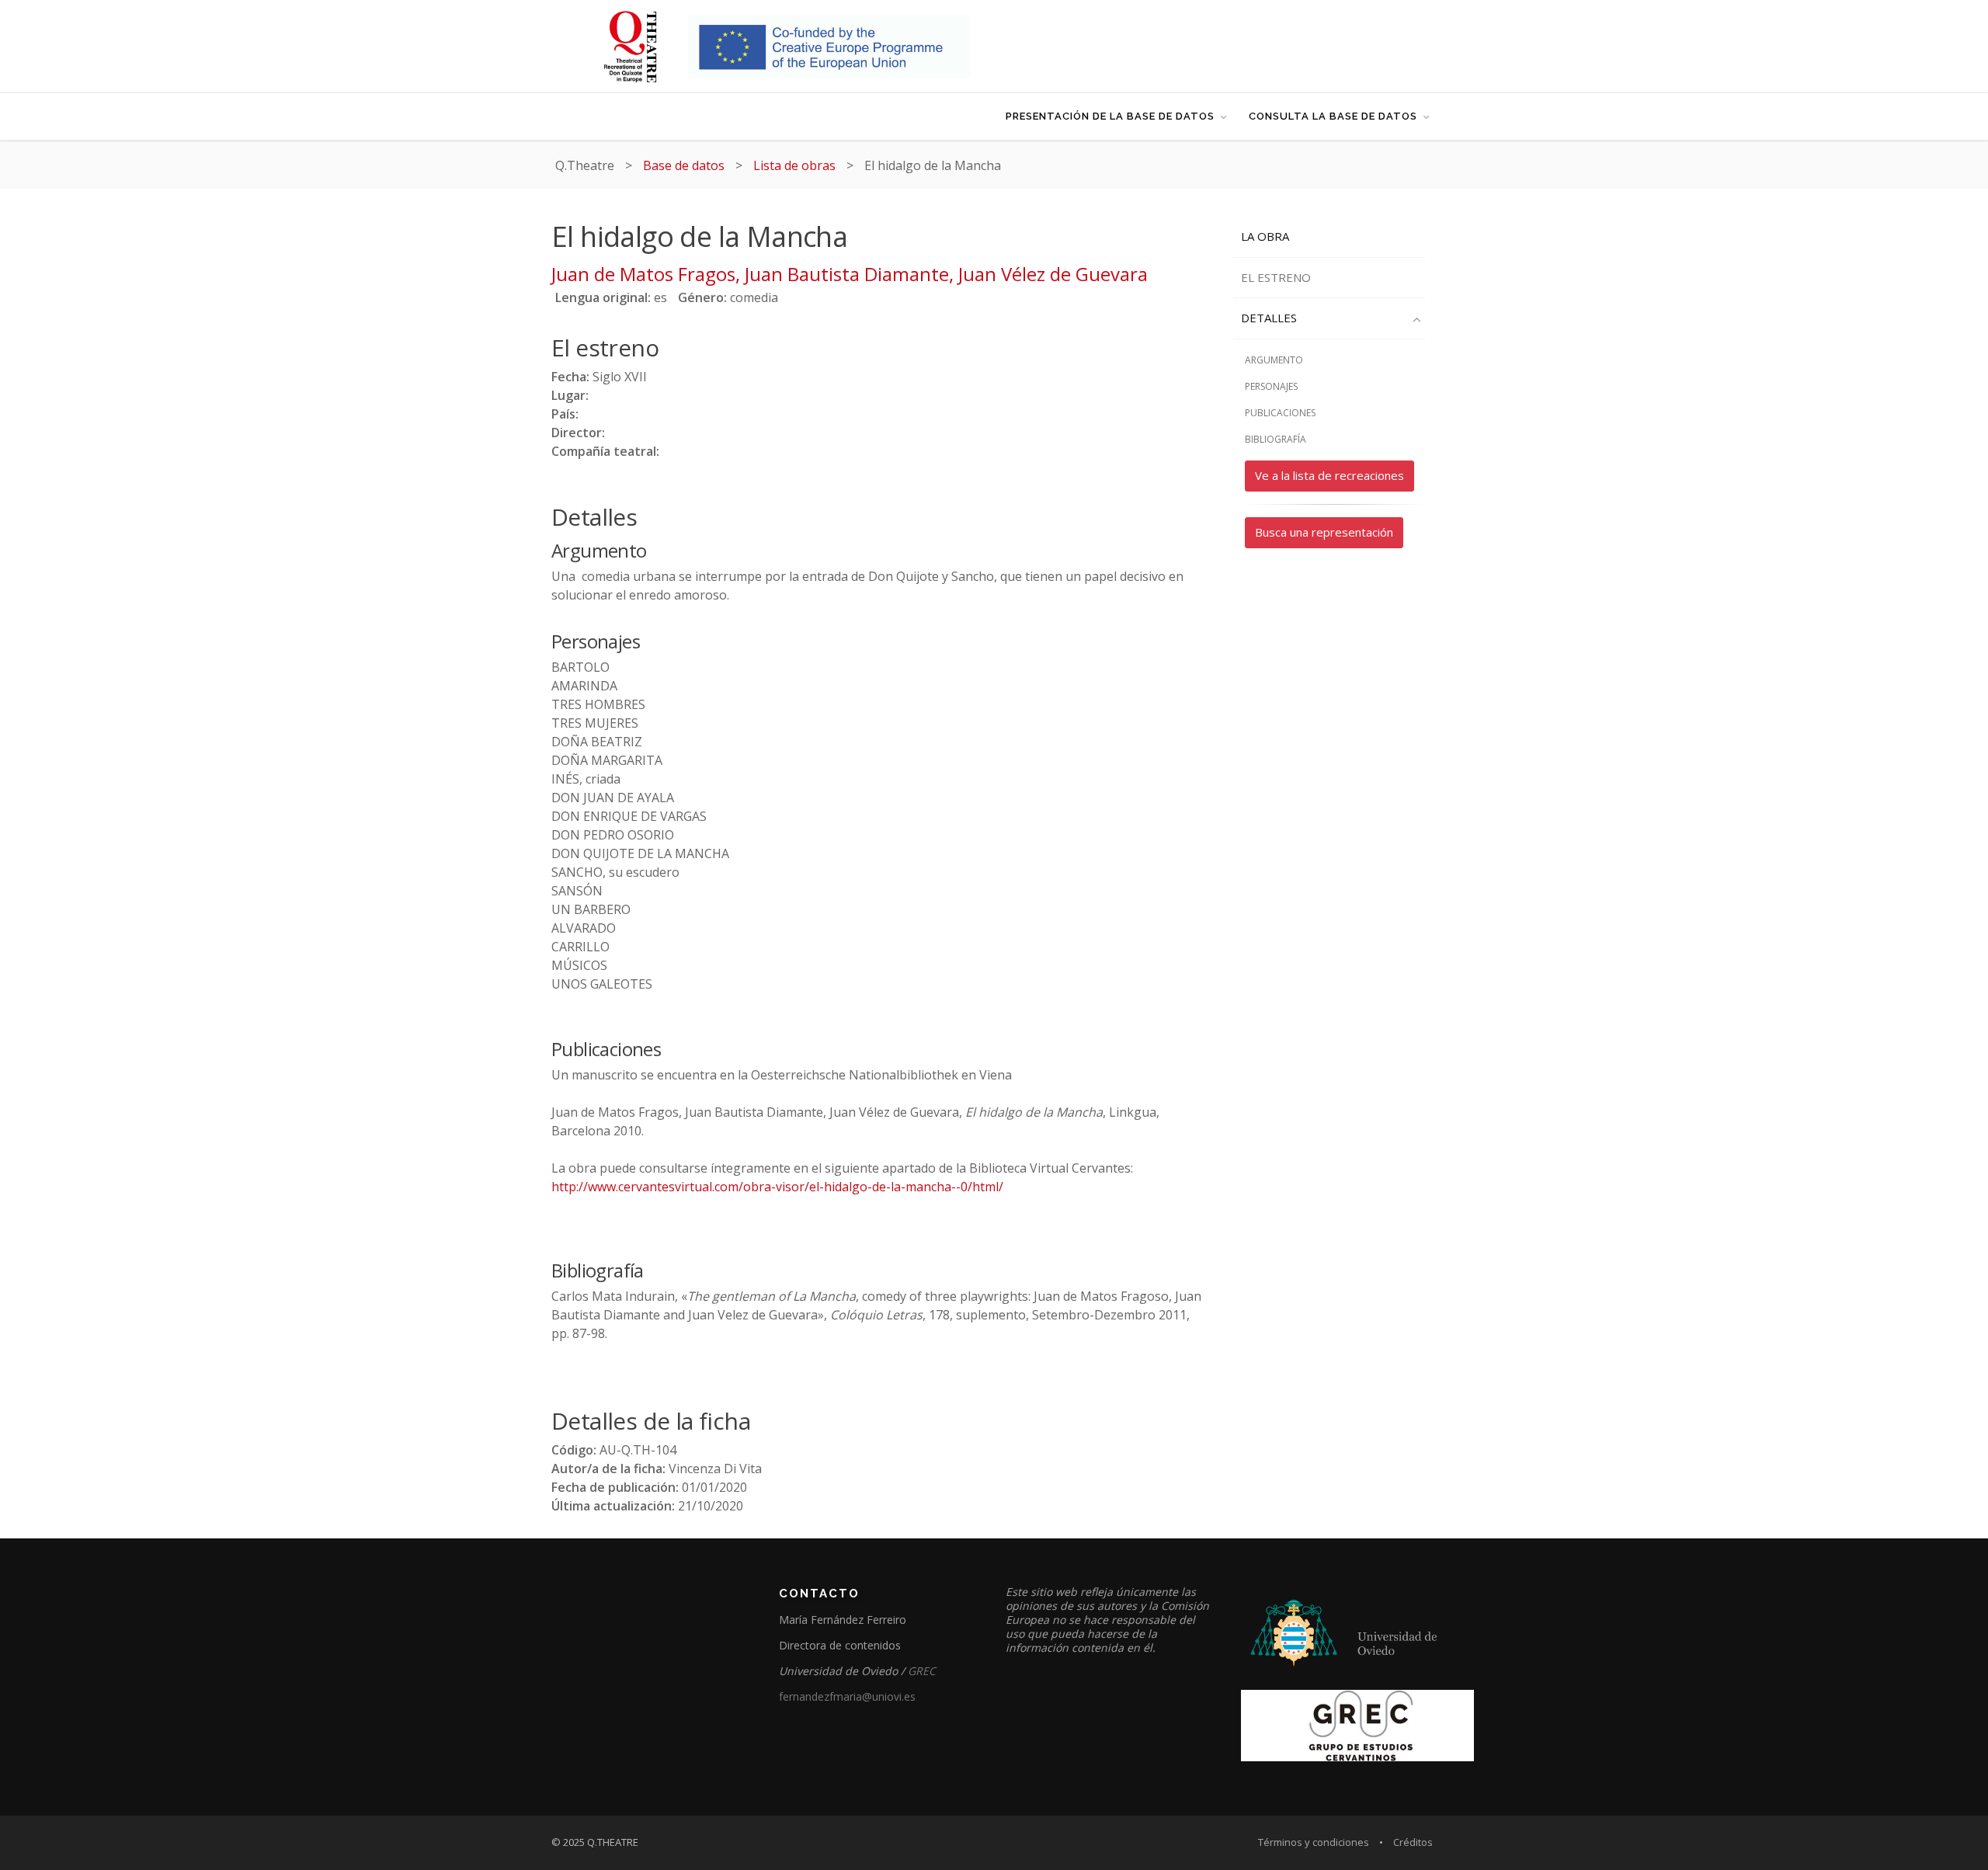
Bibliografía (1276, 439)
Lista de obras (794, 165)
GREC (922, 1671)
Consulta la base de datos (1333, 116)
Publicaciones (1280, 413)
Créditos (1413, 1842)
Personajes (1271, 386)
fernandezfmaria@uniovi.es (847, 1696)
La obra (1265, 236)
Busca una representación (1324, 532)
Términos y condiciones (1314, 1842)
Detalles (1269, 318)
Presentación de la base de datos (1110, 116)
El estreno (1276, 277)
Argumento (1274, 360)
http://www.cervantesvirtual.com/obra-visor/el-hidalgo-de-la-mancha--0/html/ (777, 1187)
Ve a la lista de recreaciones (1329, 475)
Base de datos (684, 165)
